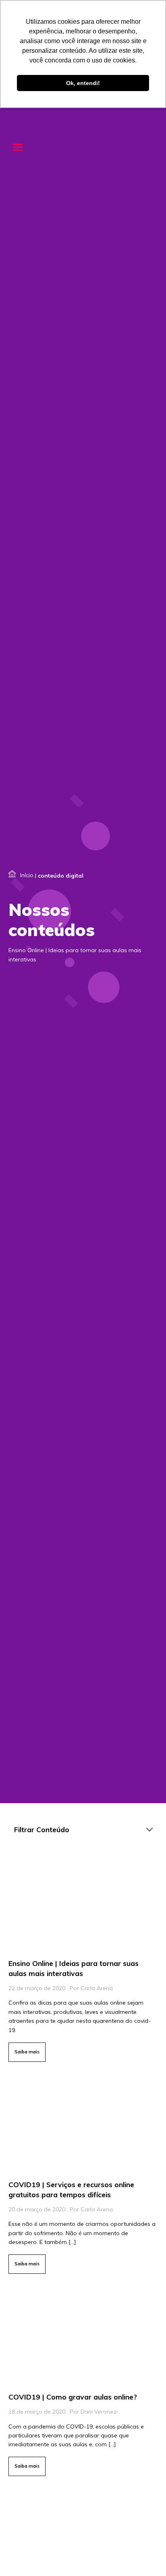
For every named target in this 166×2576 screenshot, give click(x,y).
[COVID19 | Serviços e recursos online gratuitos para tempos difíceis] (83, 2176)
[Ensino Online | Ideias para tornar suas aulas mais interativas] (83, 1959)
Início (27, 875)
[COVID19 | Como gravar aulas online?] (83, 2383)
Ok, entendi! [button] (83, 83)
